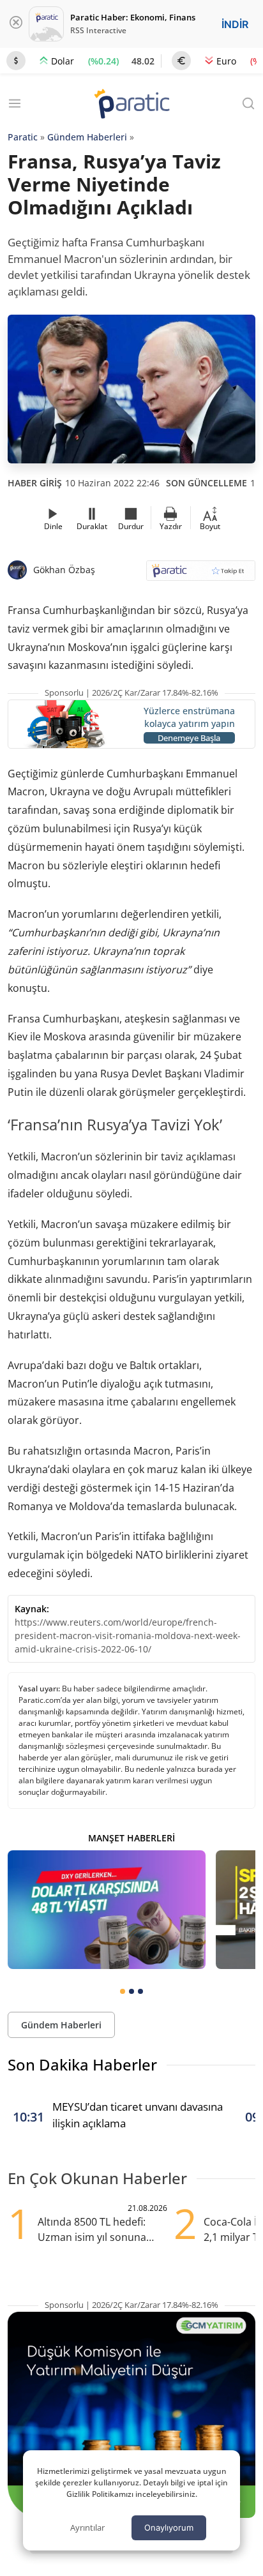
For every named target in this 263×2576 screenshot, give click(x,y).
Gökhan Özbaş (64, 570)
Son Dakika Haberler (82, 2064)
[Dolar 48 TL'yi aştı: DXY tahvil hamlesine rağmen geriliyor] (107, 1910)
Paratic (23, 137)
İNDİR (235, 24)
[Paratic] (131, 105)
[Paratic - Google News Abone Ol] (201, 575)
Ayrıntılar (87, 2527)
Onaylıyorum (169, 2527)
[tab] (123, 1991)
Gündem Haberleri (87, 137)
